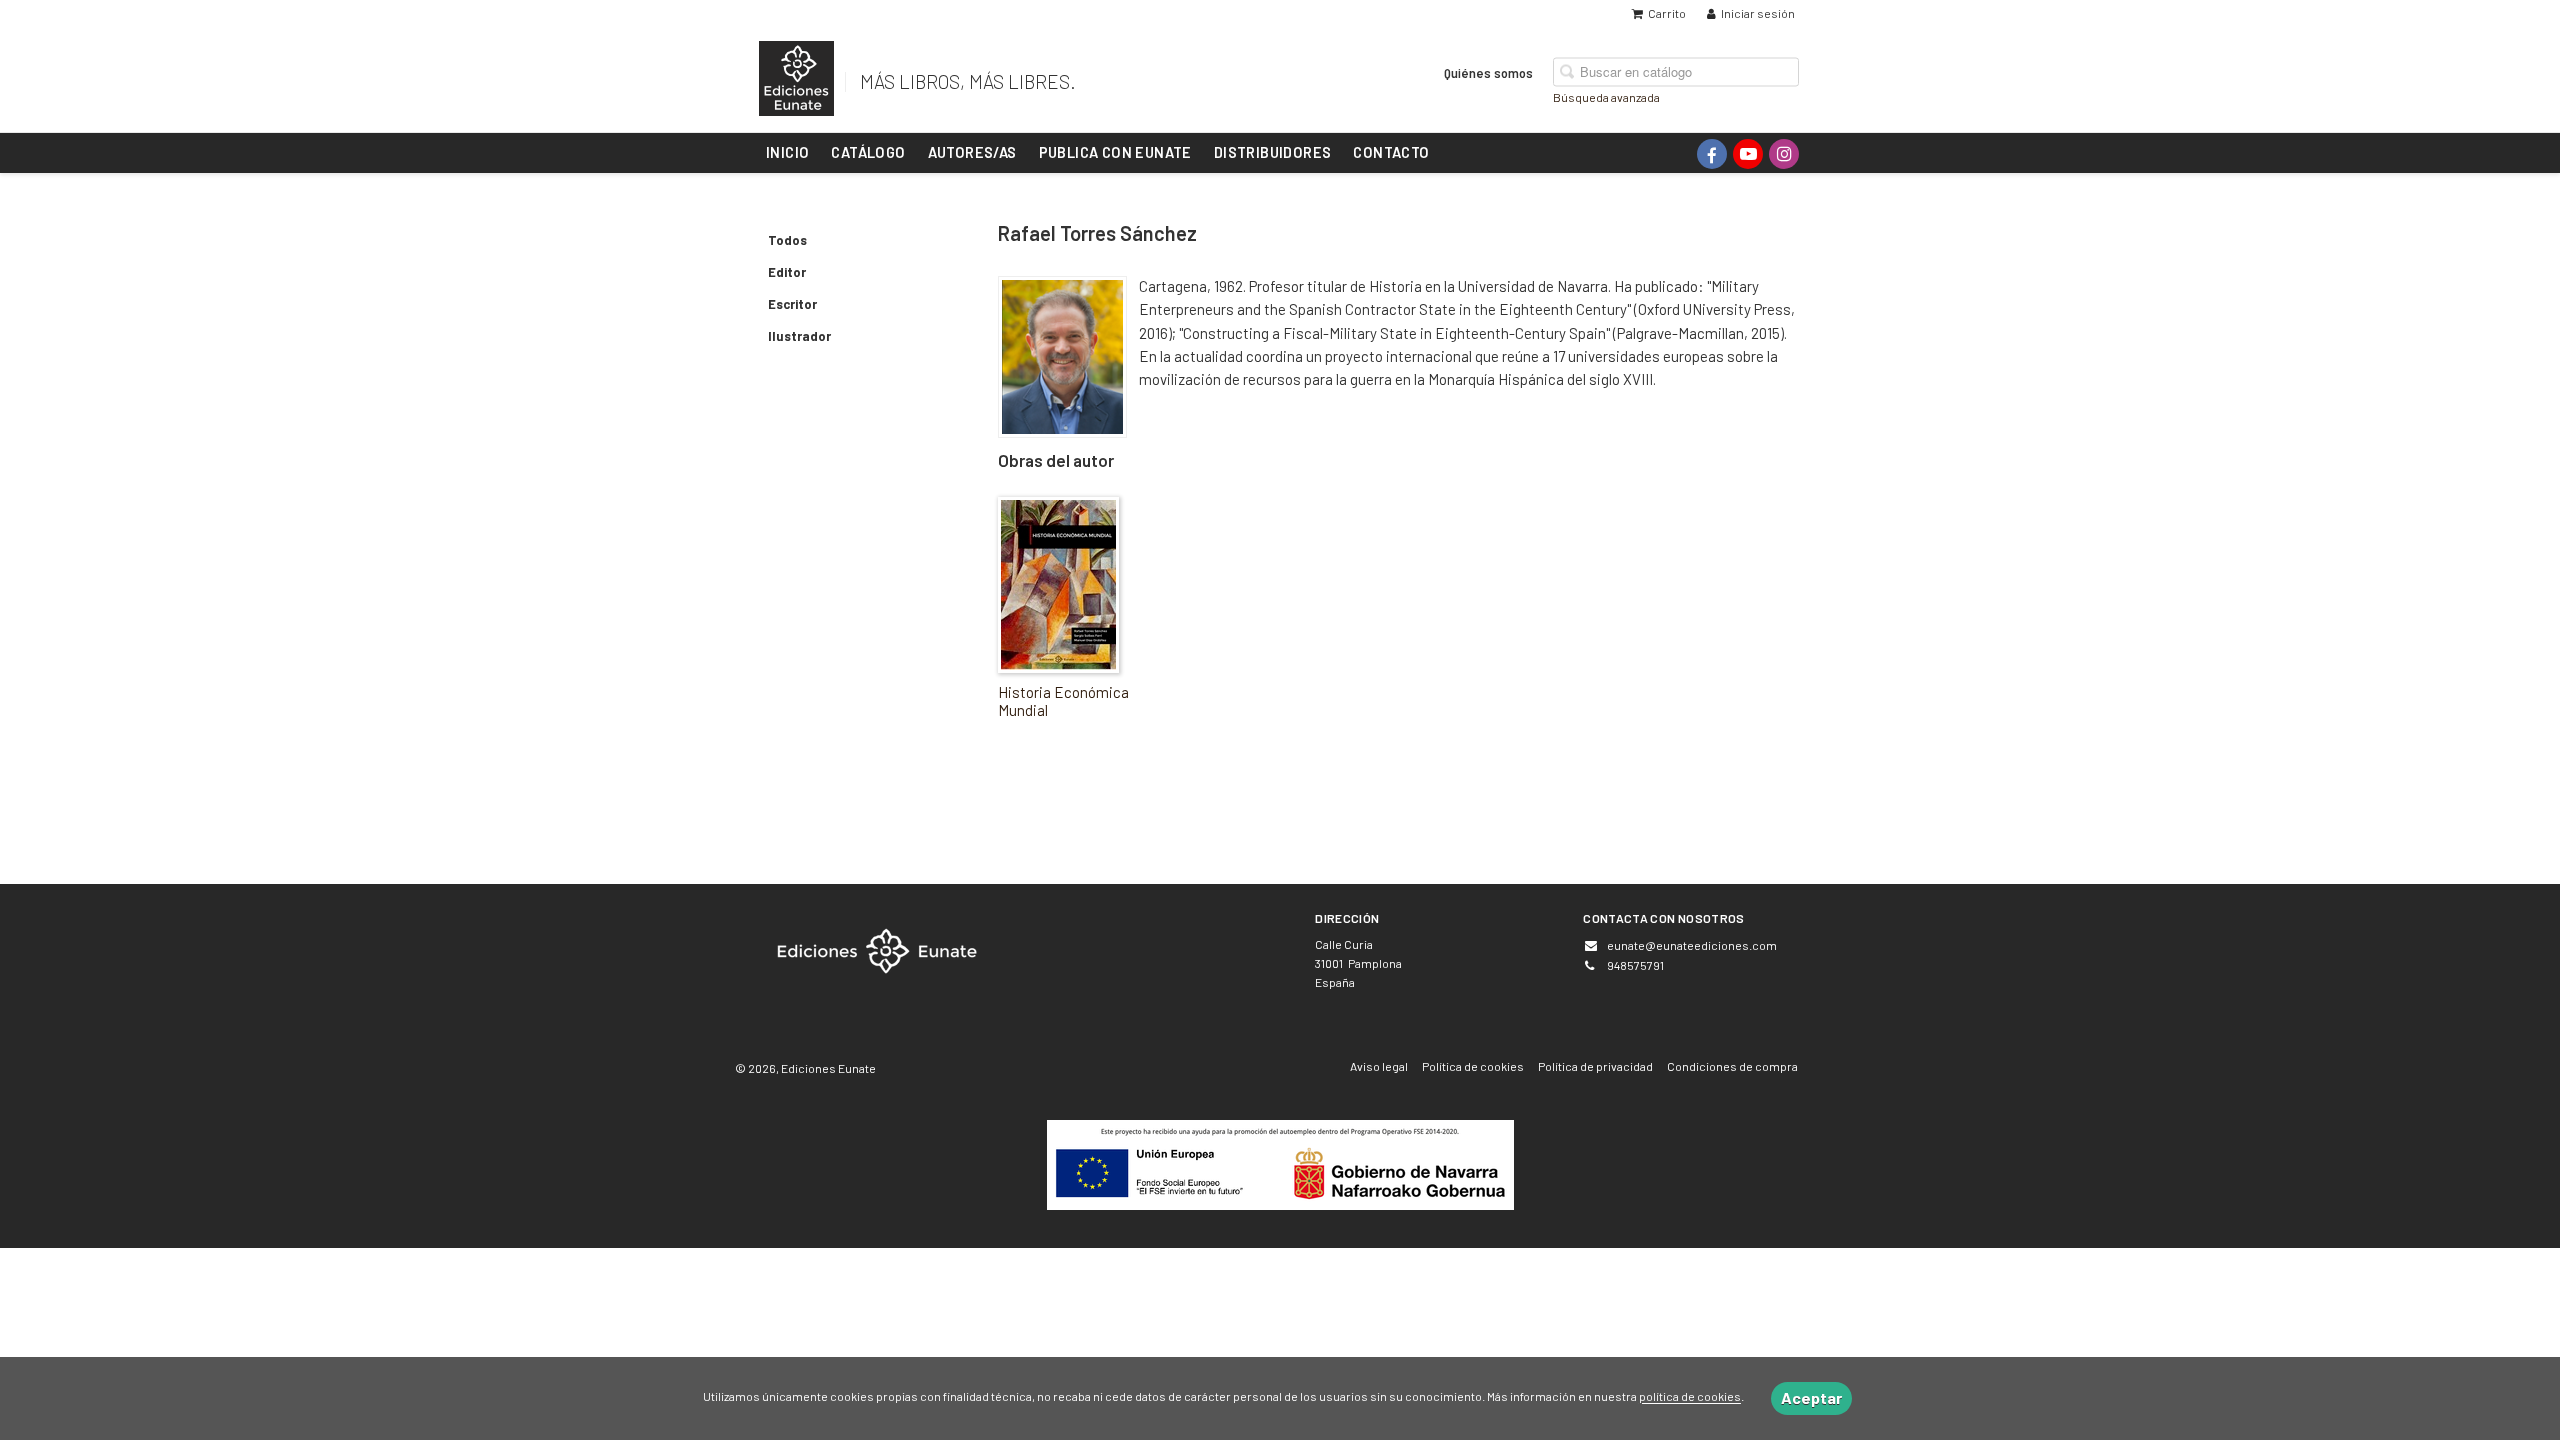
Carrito (1667, 13)
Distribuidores (1273, 152)
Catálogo (868, 152)
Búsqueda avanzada (1606, 96)
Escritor (792, 304)
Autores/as (972, 152)
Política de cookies (1473, 1066)
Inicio (787, 152)
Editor (787, 272)
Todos (787, 240)
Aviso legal (1379, 1066)
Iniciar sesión (1758, 13)
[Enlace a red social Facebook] (1712, 154)
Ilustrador (799, 336)
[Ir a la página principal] (796, 75)
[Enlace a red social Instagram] (1784, 154)
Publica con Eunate (1115, 152)
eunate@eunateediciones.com (1692, 945)
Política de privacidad (1595, 1066)
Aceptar (1811, 1397)
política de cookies (1690, 1397)
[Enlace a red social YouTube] (1748, 154)
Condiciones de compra (1732, 1066)
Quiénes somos (1488, 72)
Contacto (1391, 152)
